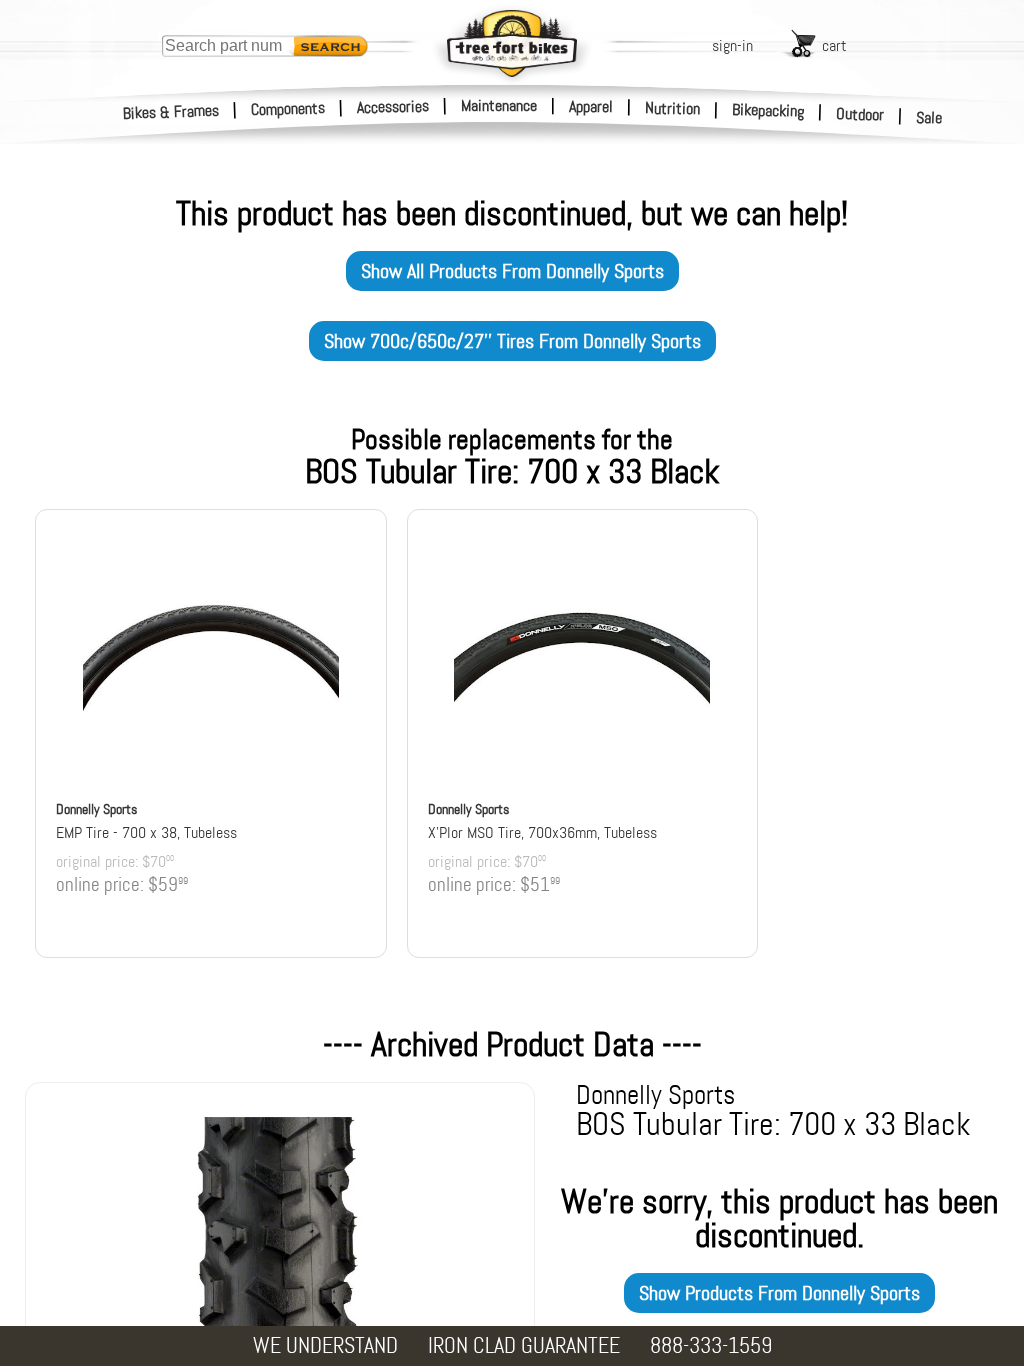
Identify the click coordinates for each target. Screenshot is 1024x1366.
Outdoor (860, 114)
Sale (929, 117)
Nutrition (672, 108)
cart (834, 45)
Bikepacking (768, 110)
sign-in (732, 45)
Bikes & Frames (171, 112)
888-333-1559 (711, 1345)
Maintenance (499, 105)
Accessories (393, 106)
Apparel (591, 106)
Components (288, 108)
